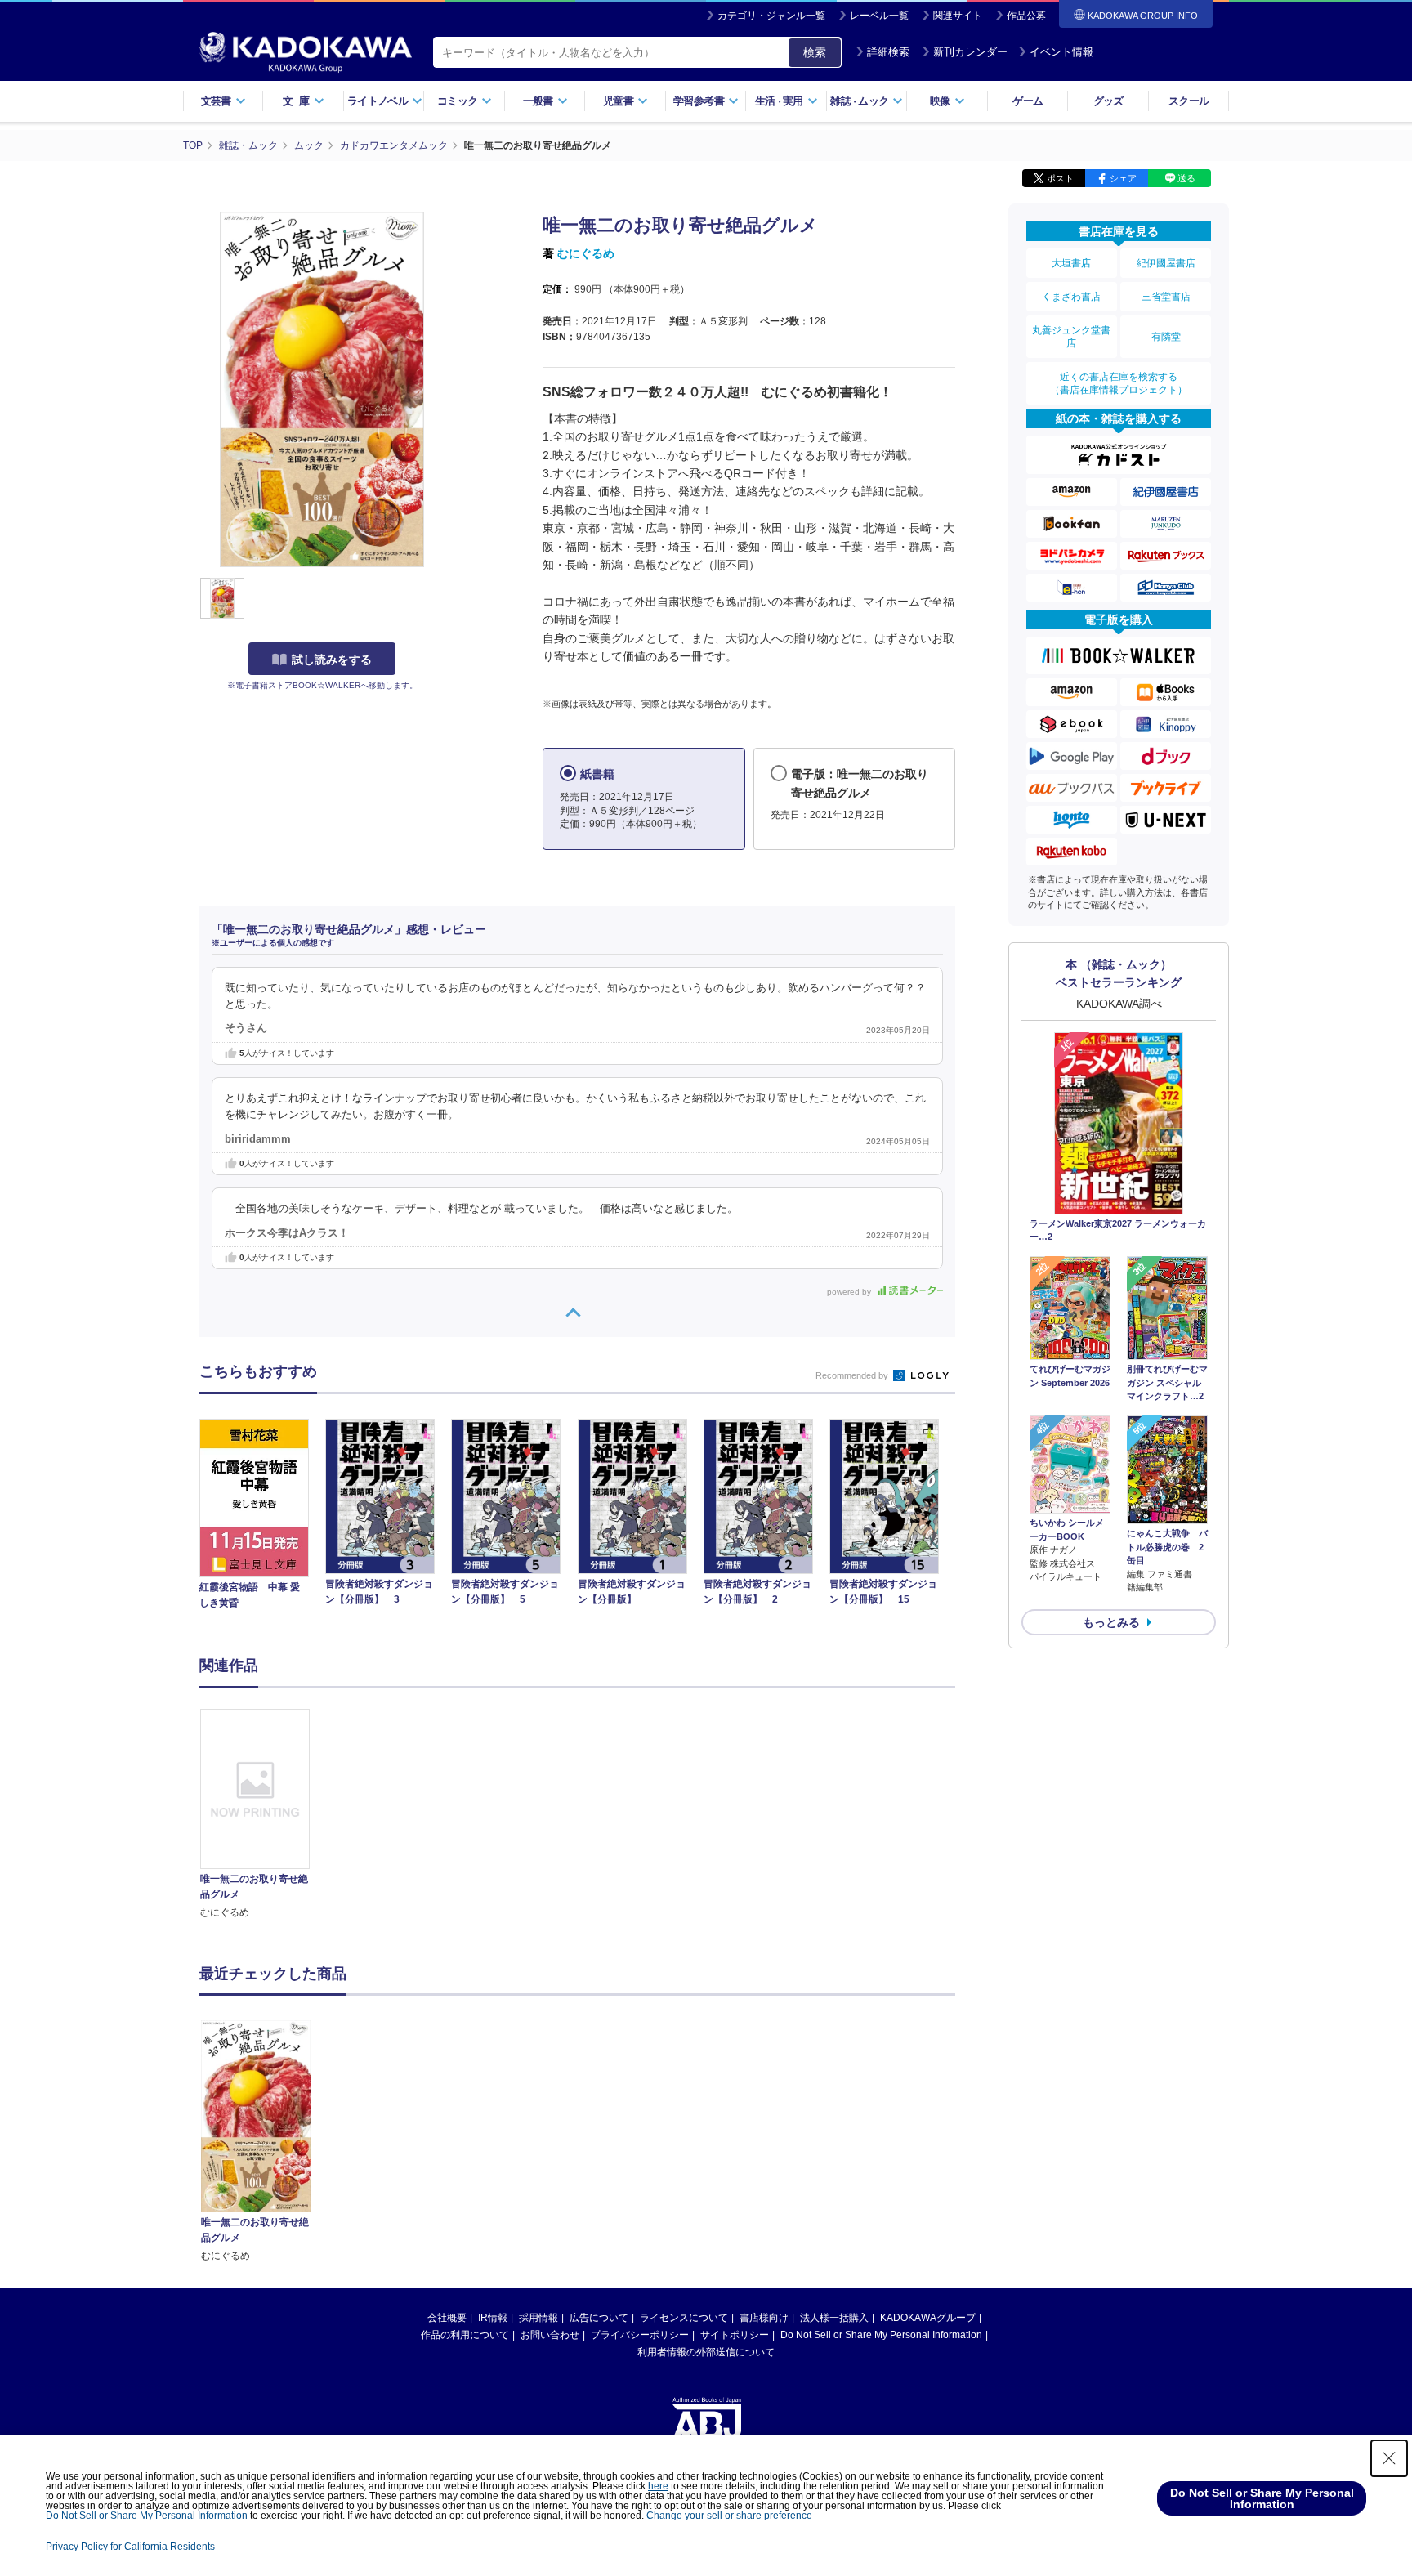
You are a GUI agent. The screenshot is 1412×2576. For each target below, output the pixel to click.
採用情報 (538, 2318)
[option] (264, 1815)
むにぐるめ (586, 253)
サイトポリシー (735, 2335)
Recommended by (853, 1375)
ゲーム (1028, 101)
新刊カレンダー (970, 52)
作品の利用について (465, 2335)
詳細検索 (888, 52)
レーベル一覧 (879, 16)
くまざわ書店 (1071, 297)
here (658, 2486)
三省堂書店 (1166, 297)
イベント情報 (1061, 52)
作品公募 (1026, 16)
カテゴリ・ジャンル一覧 (771, 16)
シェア (1123, 178)
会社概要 (447, 2318)
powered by (850, 1292)
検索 (815, 52)
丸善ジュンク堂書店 (1071, 337)
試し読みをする (332, 660)
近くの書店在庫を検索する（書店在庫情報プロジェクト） (1119, 383)
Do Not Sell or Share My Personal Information (881, 2335)
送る (1186, 178)
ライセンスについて (684, 2318)
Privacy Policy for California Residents (130, 2547)
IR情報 (493, 2318)
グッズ (1108, 101)
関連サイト (958, 16)
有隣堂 (1166, 337)
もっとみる (1111, 1622)
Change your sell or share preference (729, 2516)
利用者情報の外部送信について (706, 2352)
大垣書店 (1071, 263)
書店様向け (764, 2318)
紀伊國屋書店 (1166, 263)
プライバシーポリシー (640, 2335)
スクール (1189, 101)
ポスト (1060, 178)
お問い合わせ (550, 2335)
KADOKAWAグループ (928, 2318)
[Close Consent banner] (1389, 2458)
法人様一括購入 (834, 2318)
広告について (599, 2318)
